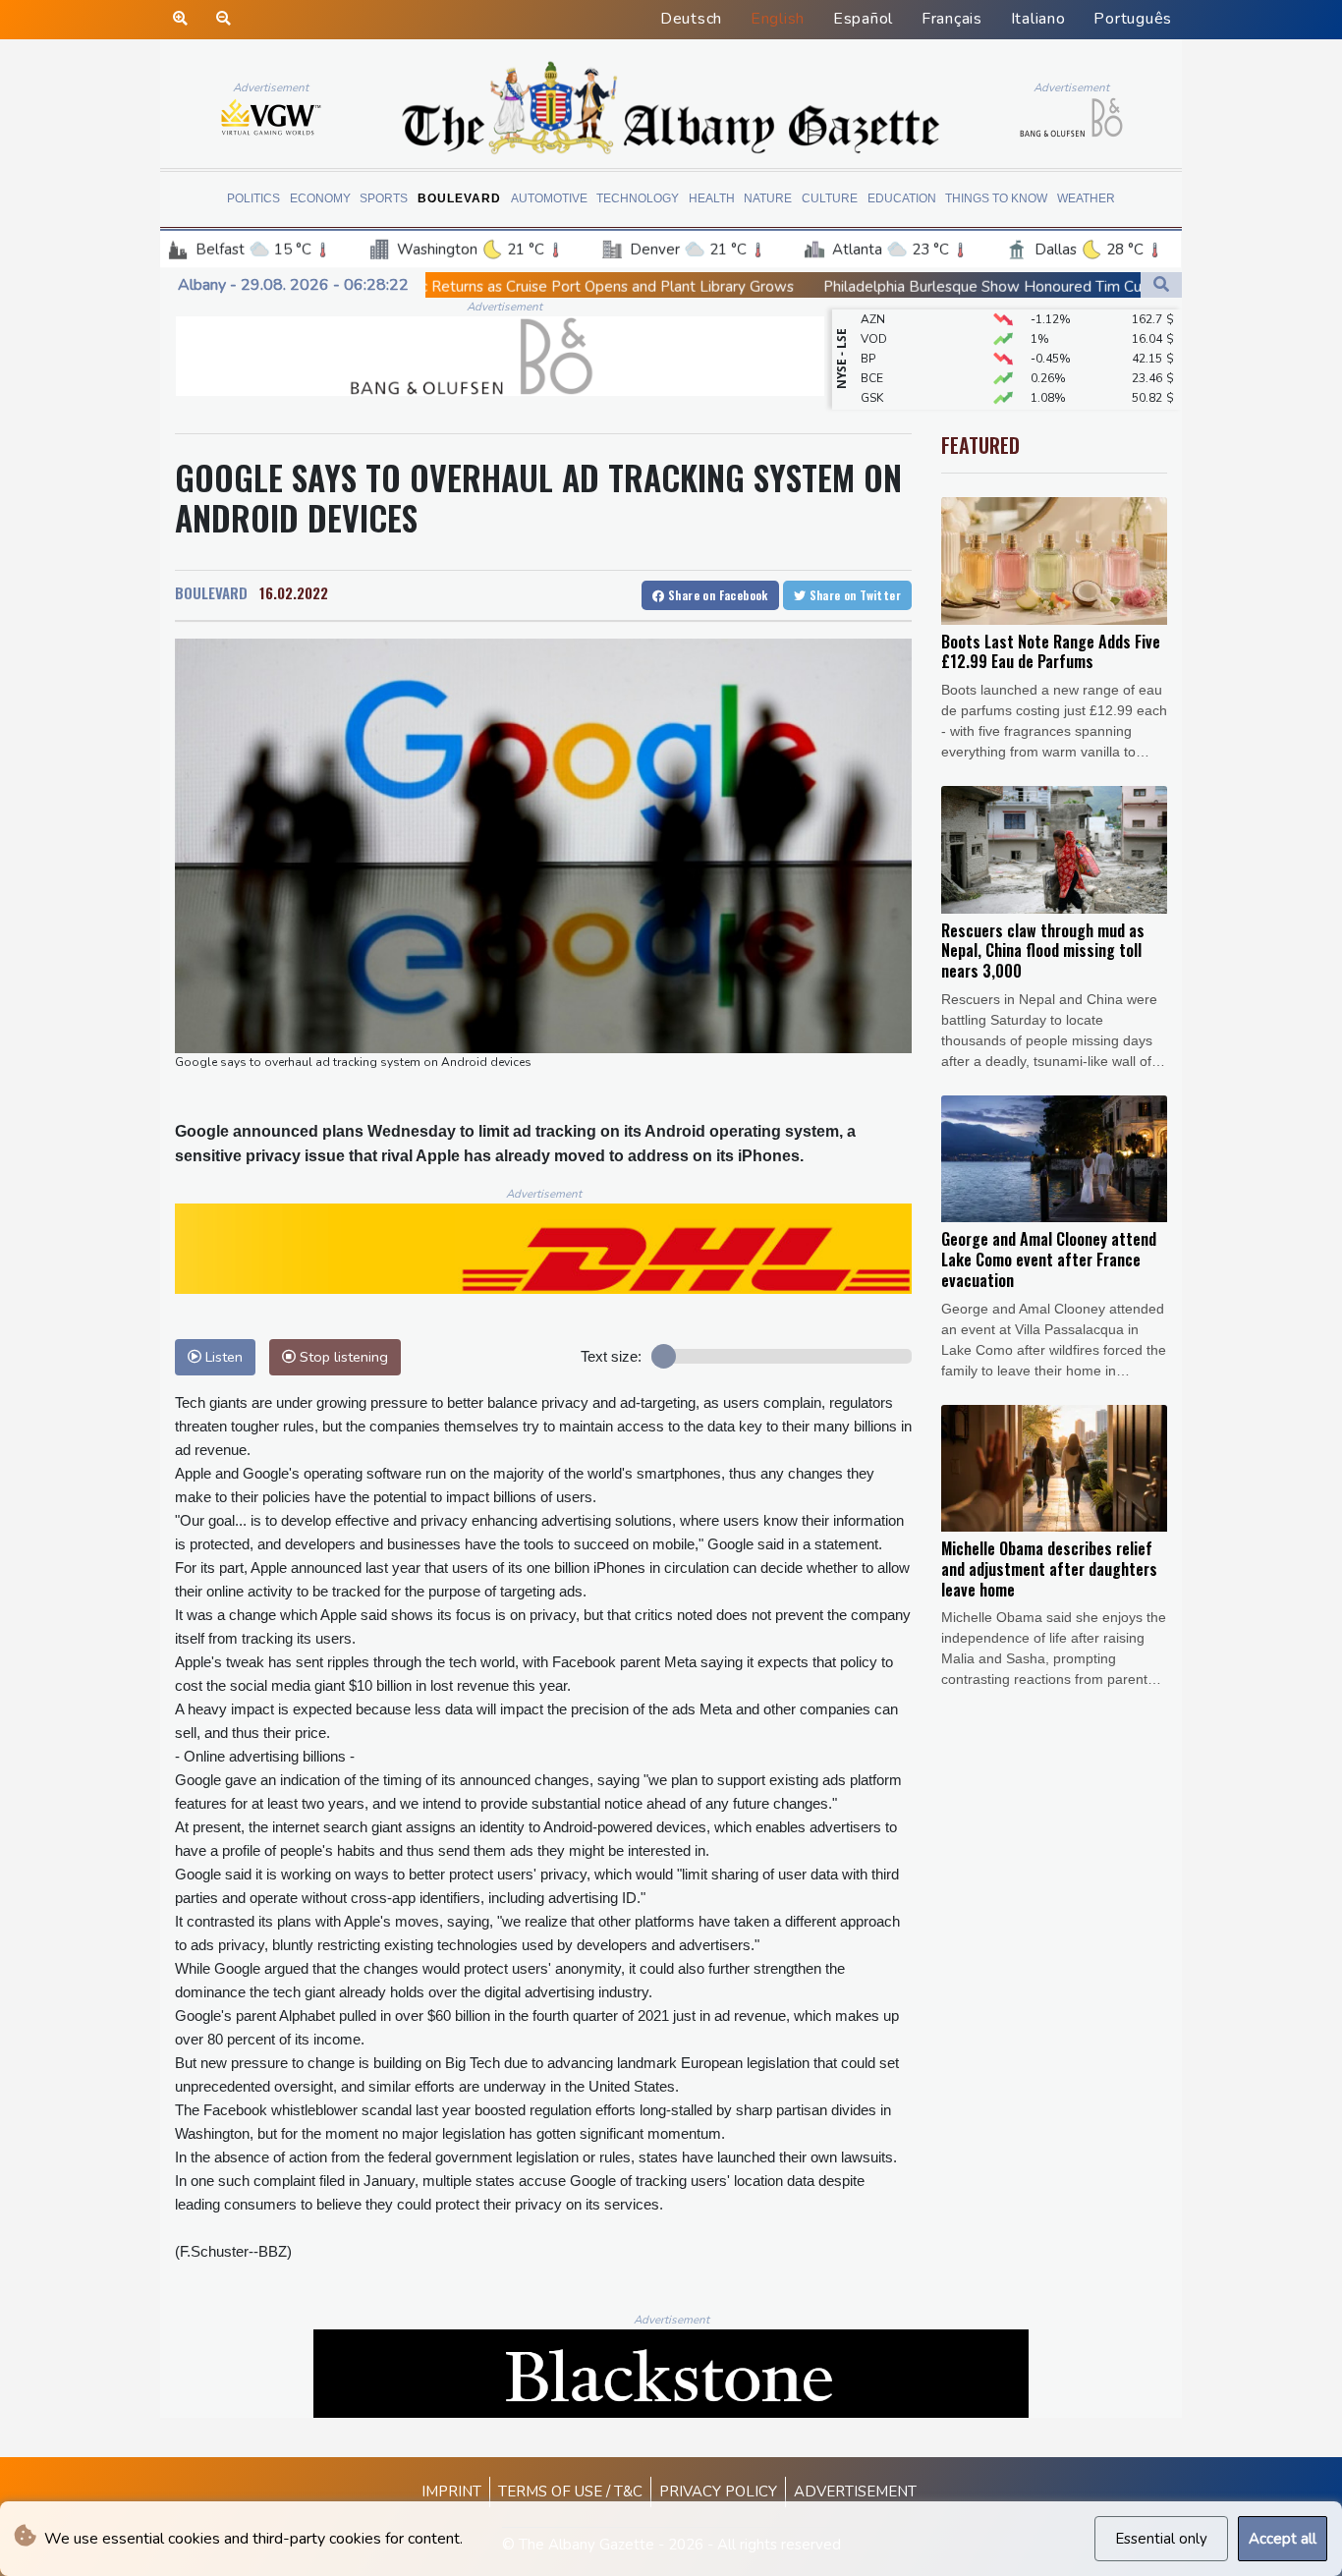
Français (952, 19)
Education (902, 198)
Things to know (996, 198)
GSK (872, 368)
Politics (253, 198)
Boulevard (459, 198)
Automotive (549, 198)
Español (863, 19)
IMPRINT (451, 2492)
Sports (384, 198)
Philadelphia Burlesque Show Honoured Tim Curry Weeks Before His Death (894, 287)
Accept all (1283, 2539)
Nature (768, 198)
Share (717, 595)
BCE (872, 349)
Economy (320, 198)
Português (1133, 19)
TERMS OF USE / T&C (570, 2492)
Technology (638, 198)
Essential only (1161, 2539)
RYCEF (878, 408)
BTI (869, 388)
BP (868, 329)
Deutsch (691, 19)
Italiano (1038, 19)
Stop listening (342, 1357)
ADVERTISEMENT (855, 2492)
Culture (830, 198)
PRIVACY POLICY (718, 2492)
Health (712, 198)
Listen (222, 1357)
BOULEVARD (211, 592)
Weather (1086, 198)
